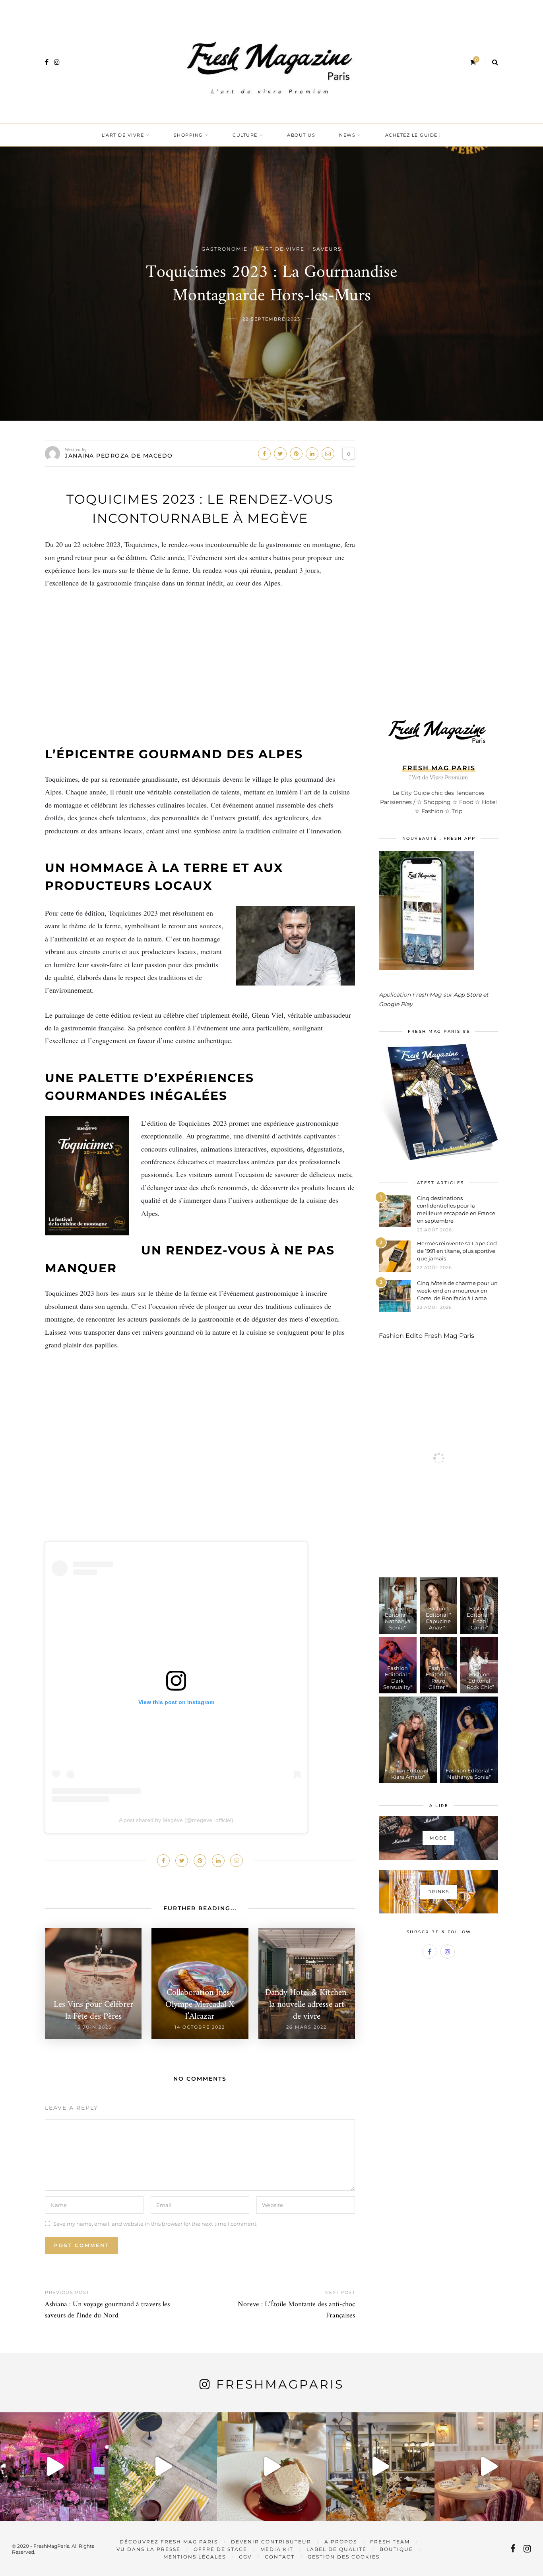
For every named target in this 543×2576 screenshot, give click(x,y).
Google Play (396, 1004)
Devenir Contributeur (271, 2542)
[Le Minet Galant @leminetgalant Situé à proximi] (380, 2467)
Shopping (188, 135)
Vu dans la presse (148, 2549)
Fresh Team (390, 2542)
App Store (467, 995)
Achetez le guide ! (413, 135)
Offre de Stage (220, 2549)
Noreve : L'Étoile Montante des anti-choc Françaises (296, 2310)
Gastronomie (225, 249)
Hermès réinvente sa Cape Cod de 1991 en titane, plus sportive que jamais (457, 1251)
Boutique (396, 2549)
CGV (245, 2557)
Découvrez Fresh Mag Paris (169, 2542)
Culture (245, 135)
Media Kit (277, 2549)
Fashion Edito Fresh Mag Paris (427, 1336)
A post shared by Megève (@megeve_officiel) (176, 1820)
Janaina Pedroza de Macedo (119, 456)
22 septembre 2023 (271, 319)
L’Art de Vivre (123, 135)
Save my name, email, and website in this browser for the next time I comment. (155, 2224)
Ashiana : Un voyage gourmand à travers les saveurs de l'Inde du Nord (107, 2310)
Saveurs (327, 249)
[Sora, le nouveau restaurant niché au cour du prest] (489, 2467)
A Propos (341, 2542)
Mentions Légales (195, 2557)
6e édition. (133, 557)
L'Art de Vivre (280, 249)
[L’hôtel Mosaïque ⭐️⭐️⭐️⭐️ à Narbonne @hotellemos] (163, 2467)
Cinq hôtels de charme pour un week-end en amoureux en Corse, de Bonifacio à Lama (457, 1291)
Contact (280, 2557)
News (347, 135)
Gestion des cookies (344, 2557)
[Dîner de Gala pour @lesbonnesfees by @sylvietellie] (54, 2467)
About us (301, 135)
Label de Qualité (336, 2549)
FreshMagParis (280, 2384)
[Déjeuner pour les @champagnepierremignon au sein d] (271, 2467)
